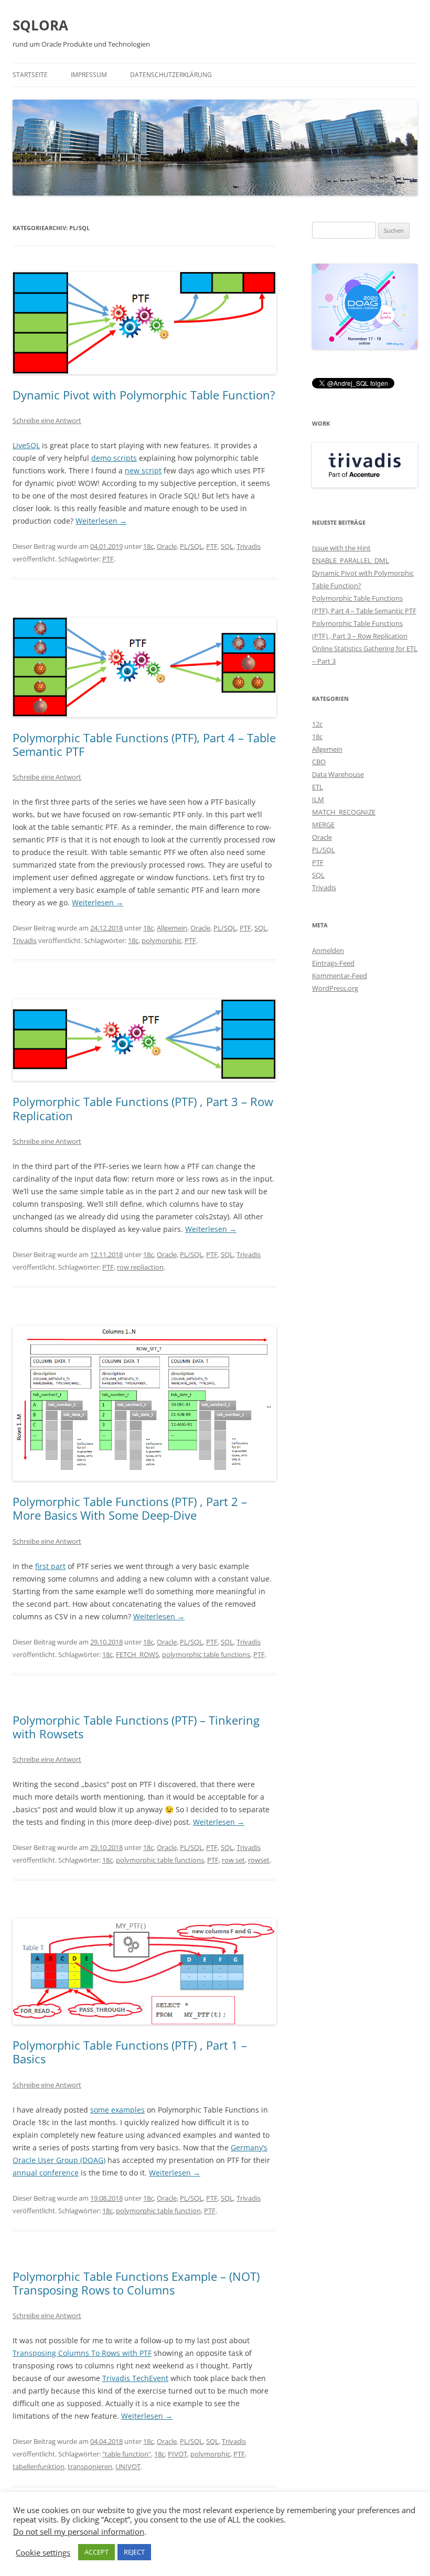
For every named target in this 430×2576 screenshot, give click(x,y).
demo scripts (114, 458)
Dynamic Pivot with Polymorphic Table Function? (144, 395)
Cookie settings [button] (43, 2552)
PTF (212, 546)
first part (50, 1566)
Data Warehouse (338, 774)
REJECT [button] (134, 2552)
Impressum (89, 75)
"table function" (127, 2454)
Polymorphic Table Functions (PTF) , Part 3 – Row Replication (143, 1108)
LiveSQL (26, 445)
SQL (227, 546)
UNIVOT (128, 2466)
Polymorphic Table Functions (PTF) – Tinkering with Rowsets (136, 1727)
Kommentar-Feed (340, 976)
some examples (117, 2110)
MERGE (323, 825)
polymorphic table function (158, 2211)
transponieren (90, 2466)
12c (317, 724)
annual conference (46, 2173)
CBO (319, 762)
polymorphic (162, 940)
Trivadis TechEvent (135, 2378)
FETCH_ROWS (137, 1654)
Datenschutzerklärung (171, 75)
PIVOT (178, 2454)
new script (143, 470)
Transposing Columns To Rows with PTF (82, 2353)
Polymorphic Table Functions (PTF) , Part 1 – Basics (130, 2052)
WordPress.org (335, 988)
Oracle (167, 546)
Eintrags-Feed (333, 963)
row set (233, 1860)
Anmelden (328, 950)
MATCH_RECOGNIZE (344, 812)
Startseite (30, 75)
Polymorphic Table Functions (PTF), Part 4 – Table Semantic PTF (144, 744)
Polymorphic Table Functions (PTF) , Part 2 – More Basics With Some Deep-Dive (130, 1508)
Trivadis (249, 546)
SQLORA (40, 25)
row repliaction (140, 1267)
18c (148, 546)
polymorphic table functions (206, 1654)
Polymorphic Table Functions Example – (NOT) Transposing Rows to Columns (136, 2283)
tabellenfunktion (39, 2466)
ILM (318, 799)
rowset (259, 1860)
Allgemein (172, 928)
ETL (318, 787)
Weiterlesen (101, 521)
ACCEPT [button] (96, 2552)
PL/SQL (191, 546)
